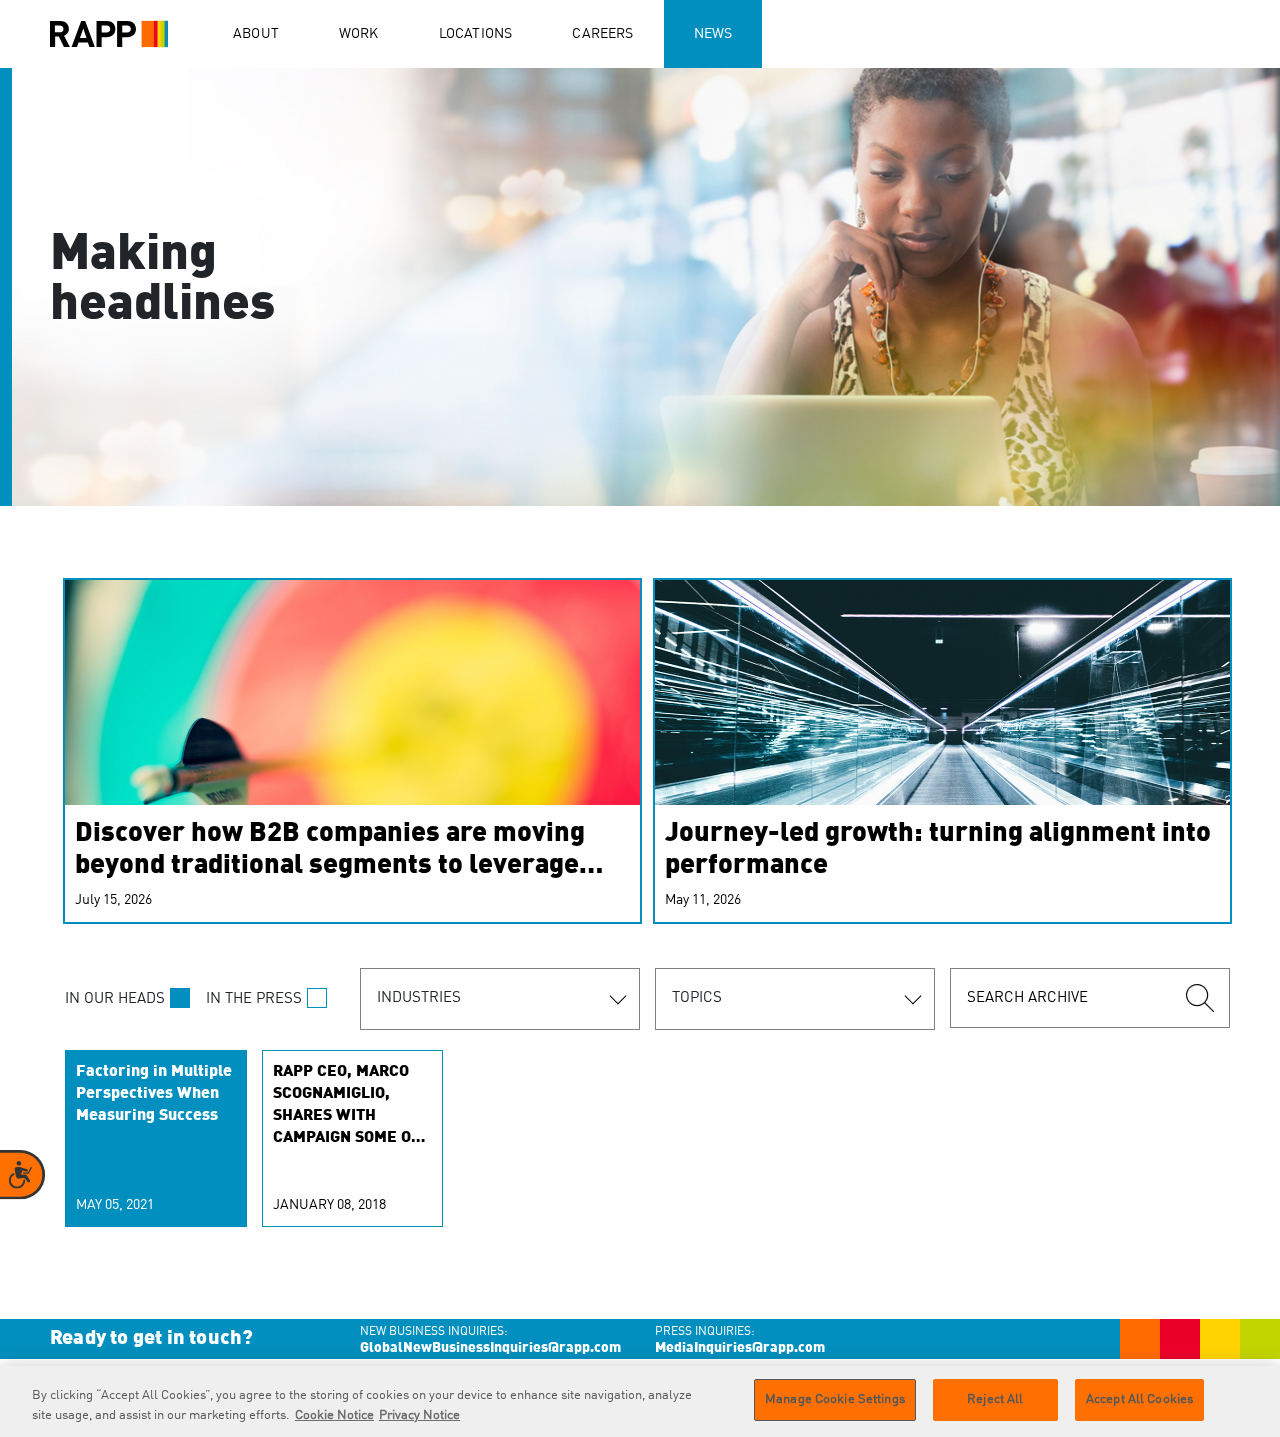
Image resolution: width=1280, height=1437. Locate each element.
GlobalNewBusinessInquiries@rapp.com (490, 1348)
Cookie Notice (334, 1415)
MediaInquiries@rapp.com (740, 1348)
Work (359, 34)
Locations (476, 34)
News (713, 34)
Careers (602, 34)
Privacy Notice (419, 1415)
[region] (640, 1401)
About (256, 34)
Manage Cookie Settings (835, 1399)
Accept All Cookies (1139, 1399)
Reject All (995, 1399)
